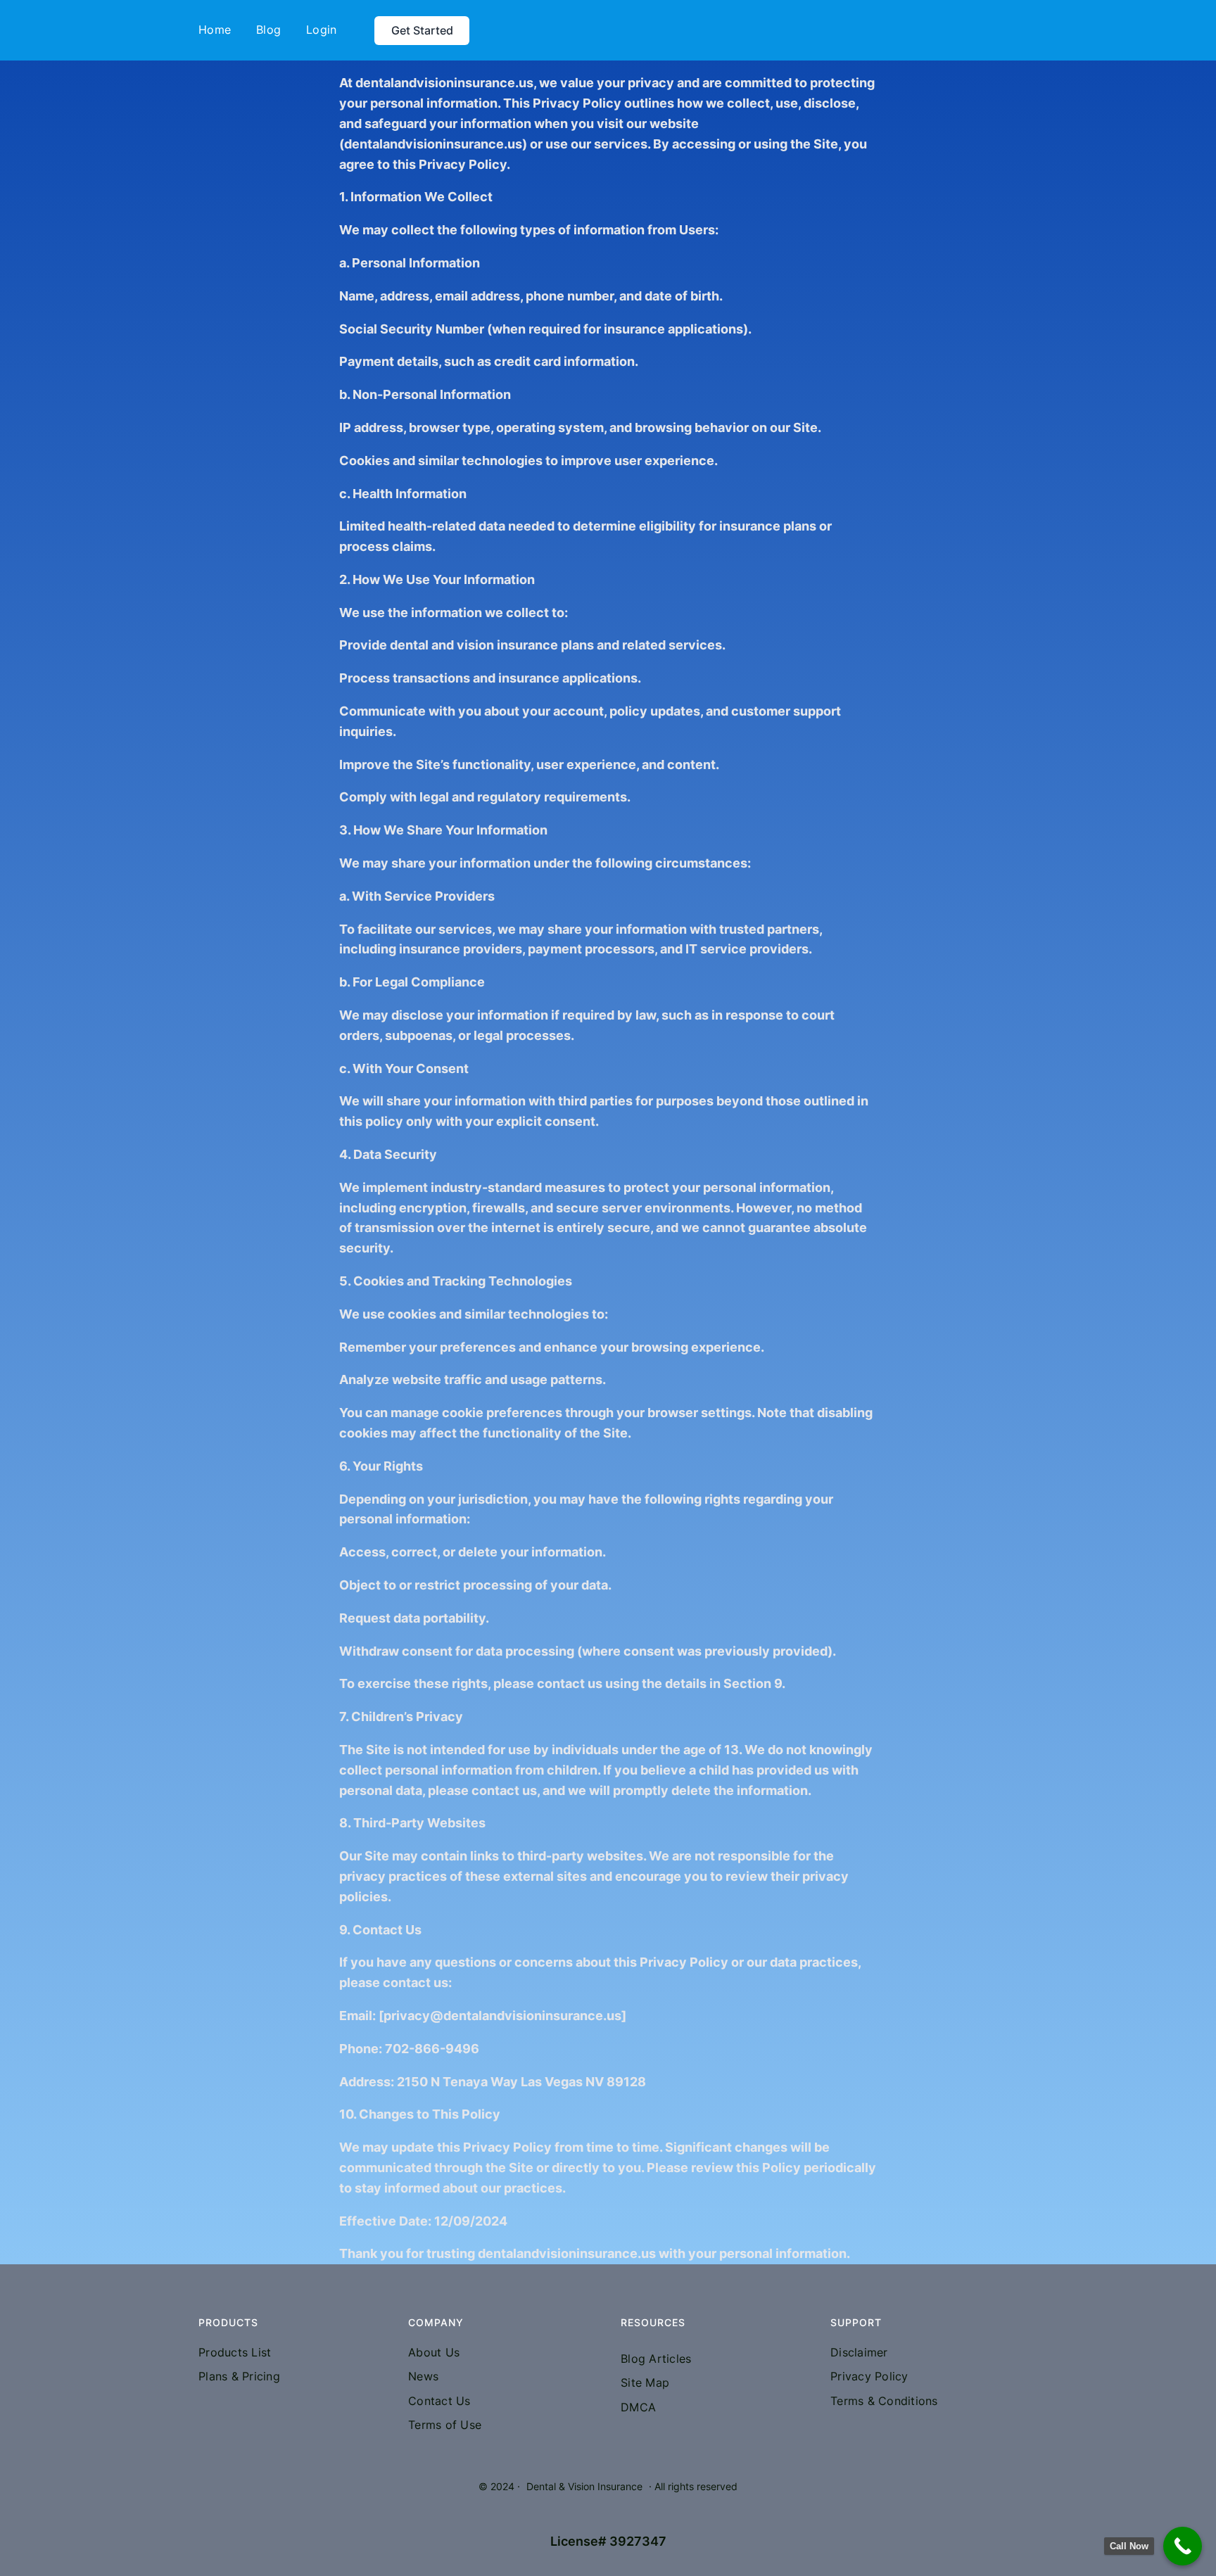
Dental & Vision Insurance (584, 2486)
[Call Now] (1183, 2546)
